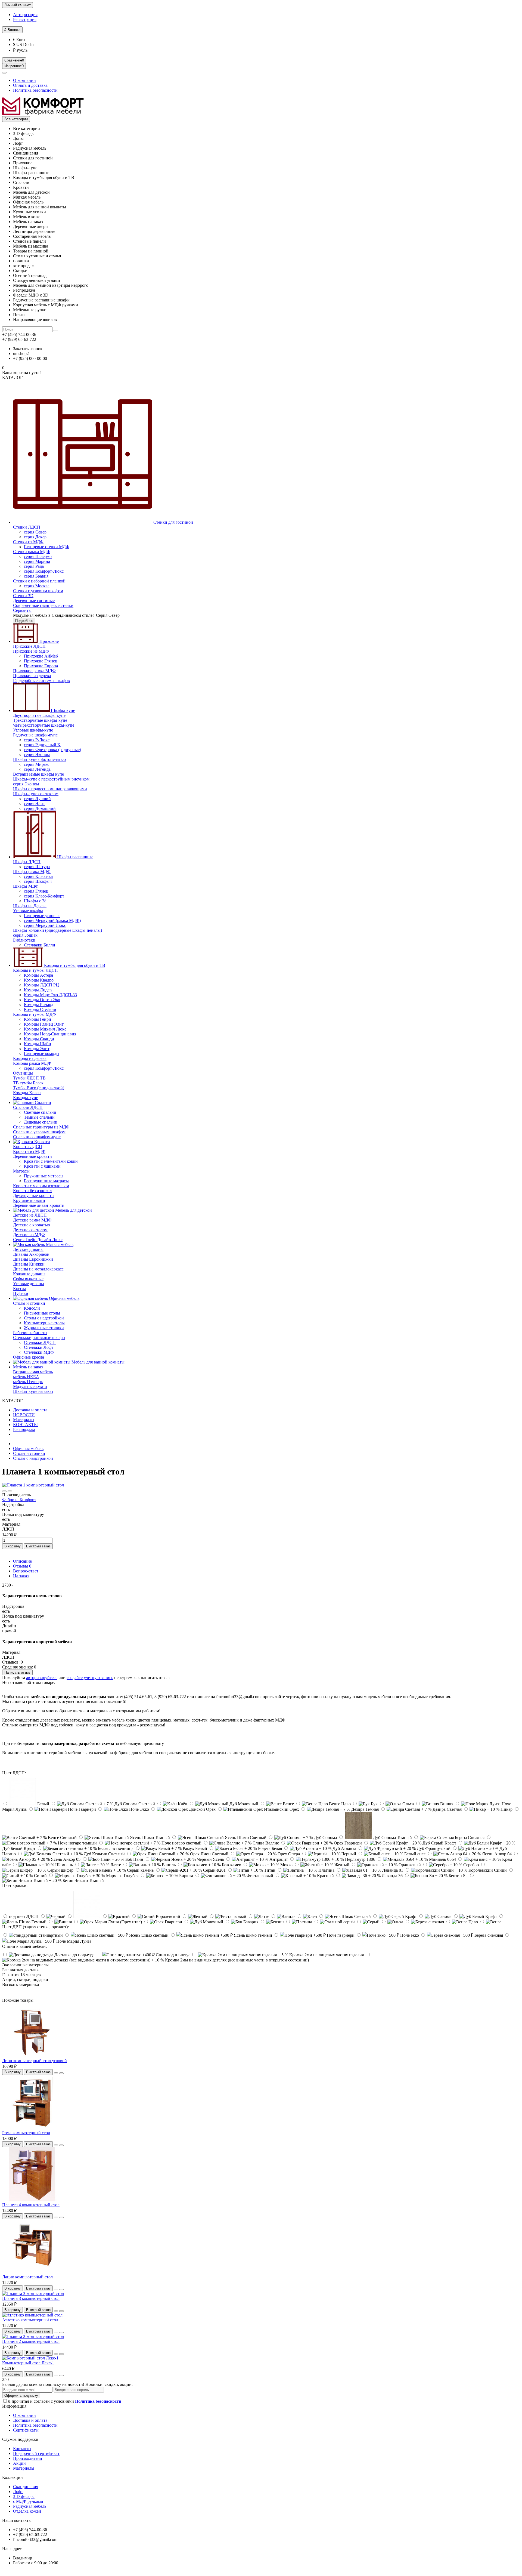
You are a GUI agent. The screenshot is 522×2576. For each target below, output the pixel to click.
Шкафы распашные (75, 857)
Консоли (32, 1308)
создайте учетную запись (90, 1678)
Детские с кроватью (32, 1225)
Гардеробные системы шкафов (41, 681)
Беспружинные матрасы (46, 1181)
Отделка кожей (27, 2511)
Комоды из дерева (30, 1058)
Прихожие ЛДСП (29, 646)
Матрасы (21, 1171)
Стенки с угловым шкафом (38, 591)
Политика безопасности (35, 90)
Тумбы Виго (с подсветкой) (39, 1088)
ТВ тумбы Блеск (28, 1083)
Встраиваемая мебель (33, 1372)
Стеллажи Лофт (39, 1347)
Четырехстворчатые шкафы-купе (44, 725)
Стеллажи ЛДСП (40, 1342)
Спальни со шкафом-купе (37, 1137)
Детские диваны (28, 1249)
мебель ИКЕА (26, 1377)
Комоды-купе (26, 1098)
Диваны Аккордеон (31, 1254)
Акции (19, 2463)
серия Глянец (36, 891)
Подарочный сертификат (36, 2453)
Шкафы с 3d (35, 901)
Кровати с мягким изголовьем (41, 1186)
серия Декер (35, 537)
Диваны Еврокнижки (33, 1259)
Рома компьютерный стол (26, 2133)
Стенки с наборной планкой (39, 581)
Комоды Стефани (40, 1009)
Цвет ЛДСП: (14, 1773)
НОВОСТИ (24, 1415)
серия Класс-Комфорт (44, 896)
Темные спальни (39, 1117)
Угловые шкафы (28, 911)
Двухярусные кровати (33, 1196)
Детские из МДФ (29, 1235)
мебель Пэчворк (28, 1382)
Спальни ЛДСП (28, 1107)
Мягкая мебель (59, 1244)
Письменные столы (42, 1313)
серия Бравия (36, 576)
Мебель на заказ (28, 1367)
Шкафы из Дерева (30, 906)
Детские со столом (30, 1230)
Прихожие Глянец (41, 661)
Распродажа (24, 1429)
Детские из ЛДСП (30, 1215)
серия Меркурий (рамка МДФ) (52, 920)
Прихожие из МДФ (31, 651)
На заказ (21, 1576)
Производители (28, 2458)
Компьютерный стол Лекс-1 (28, 2363)
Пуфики (21, 1293)
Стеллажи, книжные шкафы (39, 1338)
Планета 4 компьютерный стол (31, 2205)
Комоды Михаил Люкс (45, 1029)
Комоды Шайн (38, 1044)
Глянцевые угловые (42, 916)
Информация (14, 2406)
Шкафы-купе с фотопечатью (39, 759)
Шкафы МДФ (26, 886)
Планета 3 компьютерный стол (31, 2298)
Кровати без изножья (33, 1191)
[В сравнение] (10, 1491)
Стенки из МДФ (28, 542)
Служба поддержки (20, 2439)
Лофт (18, 2492)
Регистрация (25, 19)
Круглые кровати (29, 1200)
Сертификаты (26, 2430)
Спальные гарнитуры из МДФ (41, 1127)
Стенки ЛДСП (27, 527)
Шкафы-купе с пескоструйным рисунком (51, 779)
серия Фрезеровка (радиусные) (52, 750)
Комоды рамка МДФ (32, 1063)
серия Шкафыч (38, 881)
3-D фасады (24, 2496)
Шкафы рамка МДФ (32, 871)
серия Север (35, 532)
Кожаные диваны (29, 1274)
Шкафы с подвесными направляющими (50, 789)
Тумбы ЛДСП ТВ (29, 1078)
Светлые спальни (40, 1112)
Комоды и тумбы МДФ (35, 1014)
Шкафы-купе (62, 710)
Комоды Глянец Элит (44, 1024)
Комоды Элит (37, 1049)
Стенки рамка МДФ (32, 552)
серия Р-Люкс (37, 740)
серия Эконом (37, 755)
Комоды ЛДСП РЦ (41, 985)
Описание (22, 1561)
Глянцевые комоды (42, 1053)
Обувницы (23, 1073)
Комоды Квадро (39, 980)
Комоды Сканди (39, 1039)
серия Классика (38, 876)
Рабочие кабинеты (30, 1333)
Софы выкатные (28, 1279)
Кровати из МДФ (29, 1151)
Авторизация (25, 15)
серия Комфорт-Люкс (44, 571)
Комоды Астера (38, 975)
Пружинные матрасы (44, 1176)
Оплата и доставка (30, 85)
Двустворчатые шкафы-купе (39, 715)
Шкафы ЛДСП (27, 862)
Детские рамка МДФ (32, 1220)
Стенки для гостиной (173, 522)
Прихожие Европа (41, 666)
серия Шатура (37, 867)
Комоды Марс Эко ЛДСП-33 (50, 995)
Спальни (42, 1102)
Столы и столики (29, 1303)
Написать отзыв (17, 1672)
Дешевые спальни (41, 1122)
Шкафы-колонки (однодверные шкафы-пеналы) (58, 930)
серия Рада (34, 566)
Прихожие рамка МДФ (34, 671)
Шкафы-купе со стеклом (36, 794)
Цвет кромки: (15, 1885)
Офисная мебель (64, 1298)
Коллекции (13, 2477)
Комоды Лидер (38, 990)
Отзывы (22, 1566)
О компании (24, 80)
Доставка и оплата (30, 1410)
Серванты (22, 610)
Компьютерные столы (44, 1323)
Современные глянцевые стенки (43, 605)
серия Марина (37, 561)
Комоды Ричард (39, 1005)
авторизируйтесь (42, 1678)
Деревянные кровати (32, 1156)
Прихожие (49, 641)
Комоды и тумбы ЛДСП (35, 970)
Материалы (24, 1420)
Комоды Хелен (27, 1093)
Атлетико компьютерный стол (30, 2320)
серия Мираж (36, 764)
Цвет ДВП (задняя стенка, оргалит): (35, 1927)
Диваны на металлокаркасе (38, 1269)
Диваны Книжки (29, 1264)
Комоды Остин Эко (42, 1000)
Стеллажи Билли (40, 945)
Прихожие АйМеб (41, 656)
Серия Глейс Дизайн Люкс (38, 1240)
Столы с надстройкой (44, 1318)
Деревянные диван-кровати (39, 1205)
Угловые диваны (29, 1284)
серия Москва (37, 586)
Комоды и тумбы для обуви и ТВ (74, 965)
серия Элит (34, 803)
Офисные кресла (29, 1357)
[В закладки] (4, 1491)
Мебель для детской (73, 1210)
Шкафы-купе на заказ (33, 1391)
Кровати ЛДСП (28, 1147)
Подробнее (24, 621)
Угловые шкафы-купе (33, 730)
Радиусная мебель (30, 2506)
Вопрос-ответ (26, 1571)
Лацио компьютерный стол (27, 2277)
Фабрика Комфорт (19, 1500)
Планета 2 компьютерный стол (31, 2341)
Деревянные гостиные (34, 601)
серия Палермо (38, 556)
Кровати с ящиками (42, 1166)
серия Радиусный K (42, 745)
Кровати (42, 1142)
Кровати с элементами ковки (51, 1161)
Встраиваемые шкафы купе (38, 774)
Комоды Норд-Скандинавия (50, 1034)
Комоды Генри (38, 1019)
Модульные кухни (30, 1386)
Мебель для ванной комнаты (97, 1362)
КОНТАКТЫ (25, 1425)
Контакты (22, 2449)
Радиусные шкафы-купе (35, 735)
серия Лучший (37, 799)
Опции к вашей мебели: (24, 1946)
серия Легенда (37, 769)
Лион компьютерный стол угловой (35, 2061)
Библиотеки (24, 940)
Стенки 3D (23, 596)
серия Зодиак (25, 935)
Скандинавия (26, 2487)
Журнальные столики (44, 1328)
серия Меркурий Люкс (45, 925)
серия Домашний (40, 808)
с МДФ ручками (28, 2501)
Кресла (20, 1289)
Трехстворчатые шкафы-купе (40, 720)
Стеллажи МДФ (39, 1352)
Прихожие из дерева (32, 676)
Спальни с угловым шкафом (39, 1132)
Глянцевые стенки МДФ (47, 547)
